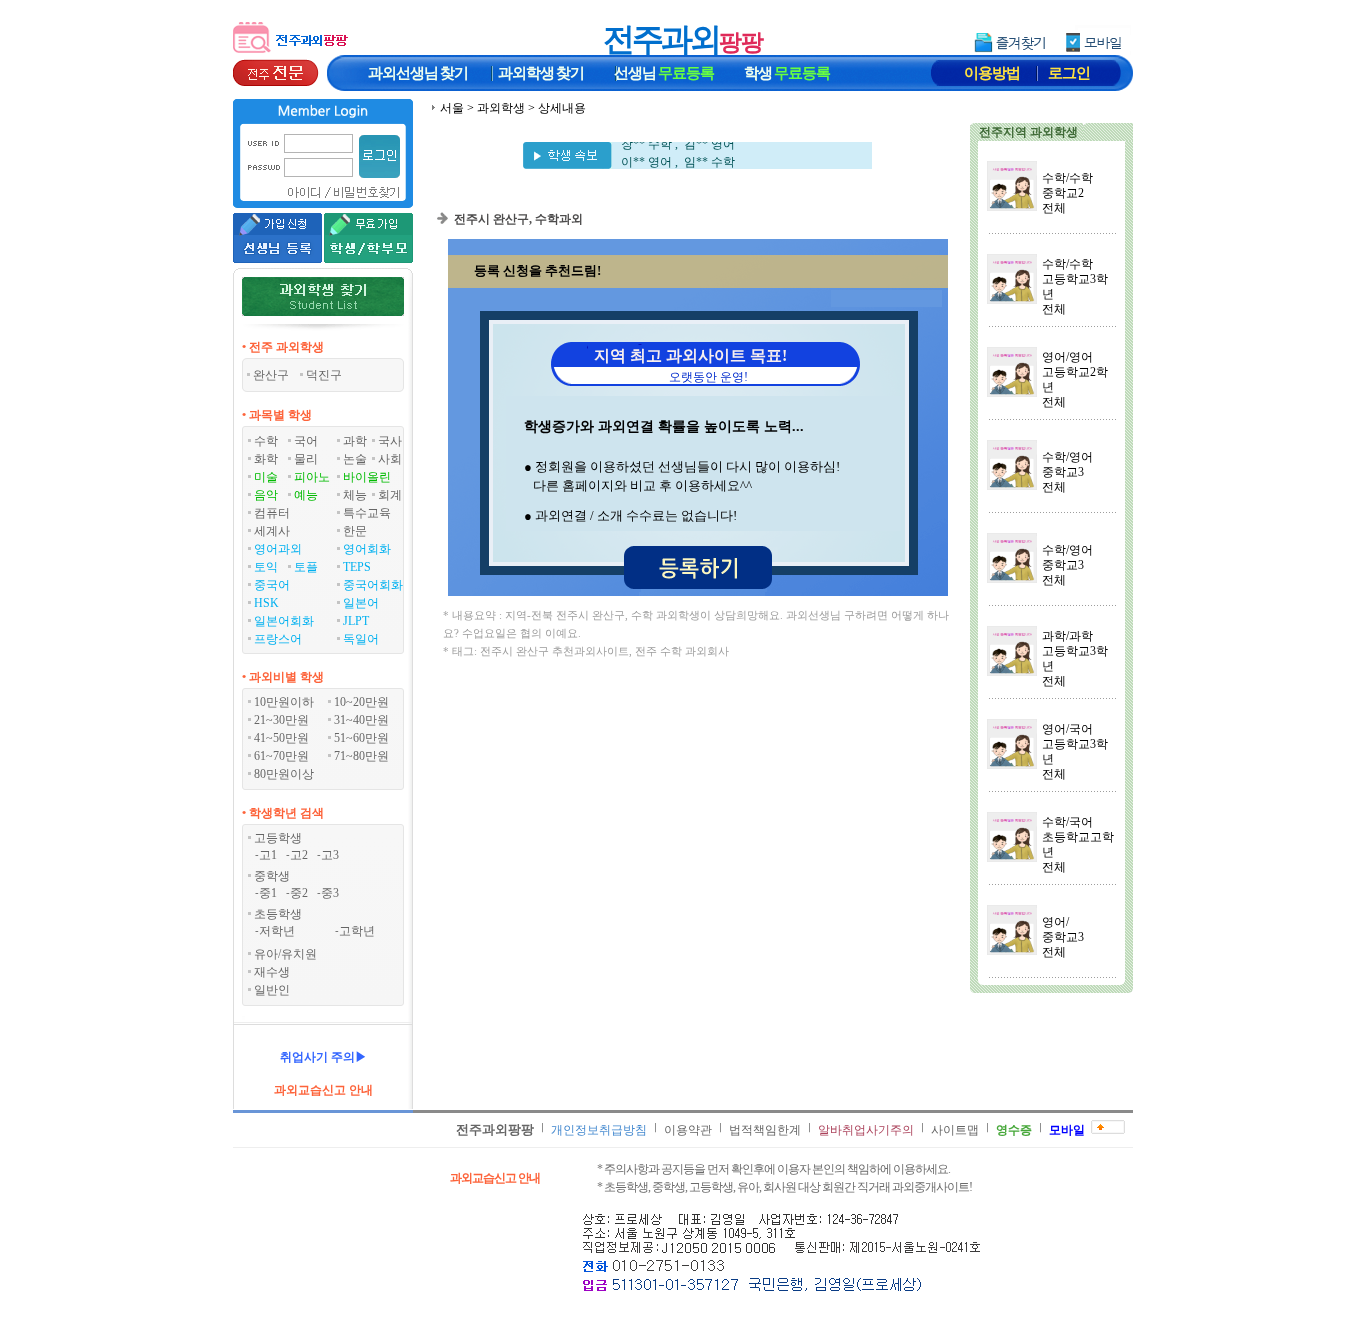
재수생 (272, 972)
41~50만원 (281, 738)
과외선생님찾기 (418, 73)
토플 (306, 567)
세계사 (272, 531)
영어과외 (278, 549)
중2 (299, 893)
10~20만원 (361, 702)
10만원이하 (284, 702)
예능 (306, 495)
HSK (266, 603)
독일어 (361, 639)
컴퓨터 (272, 513)
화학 (266, 459)
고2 (299, 855)
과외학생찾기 (541, 73)
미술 (266, 477)
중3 (330, 893)
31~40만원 (361, 720)
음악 (266, 495)
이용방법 (992, 73)
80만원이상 (284, 774)
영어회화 (367, 549)
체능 (355, 495)
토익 (266, 567)
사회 (390, 459)
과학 (355, 441)
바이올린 (367, 477)
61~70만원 (281, 756)
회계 (390, 495)
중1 (268, 893)
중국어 (272, 585)
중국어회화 (373, 585)
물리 (306, 459)
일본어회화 (284, 621)
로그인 (1069, 73)
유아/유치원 (285, 954)
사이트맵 (955, 1130)
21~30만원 (281, 720)
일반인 (272, 990)
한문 (355, 531)
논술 (355, 459)
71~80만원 (361, 756)
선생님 (664, 73)
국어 (306, 441)
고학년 (357, 931)
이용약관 (688, 1130)
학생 (787, 73)
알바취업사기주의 (866, 1130)
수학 (266, 441)
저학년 (277, 931)
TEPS (357, 567)
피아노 (312, 477)
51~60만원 (361, 738)
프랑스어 (278, 639)
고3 (330, 855)
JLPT (356, 621)
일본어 (361, 603)
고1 (268, 855)
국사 (390, 441)
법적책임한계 (765, 1130)
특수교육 (367, 513)
